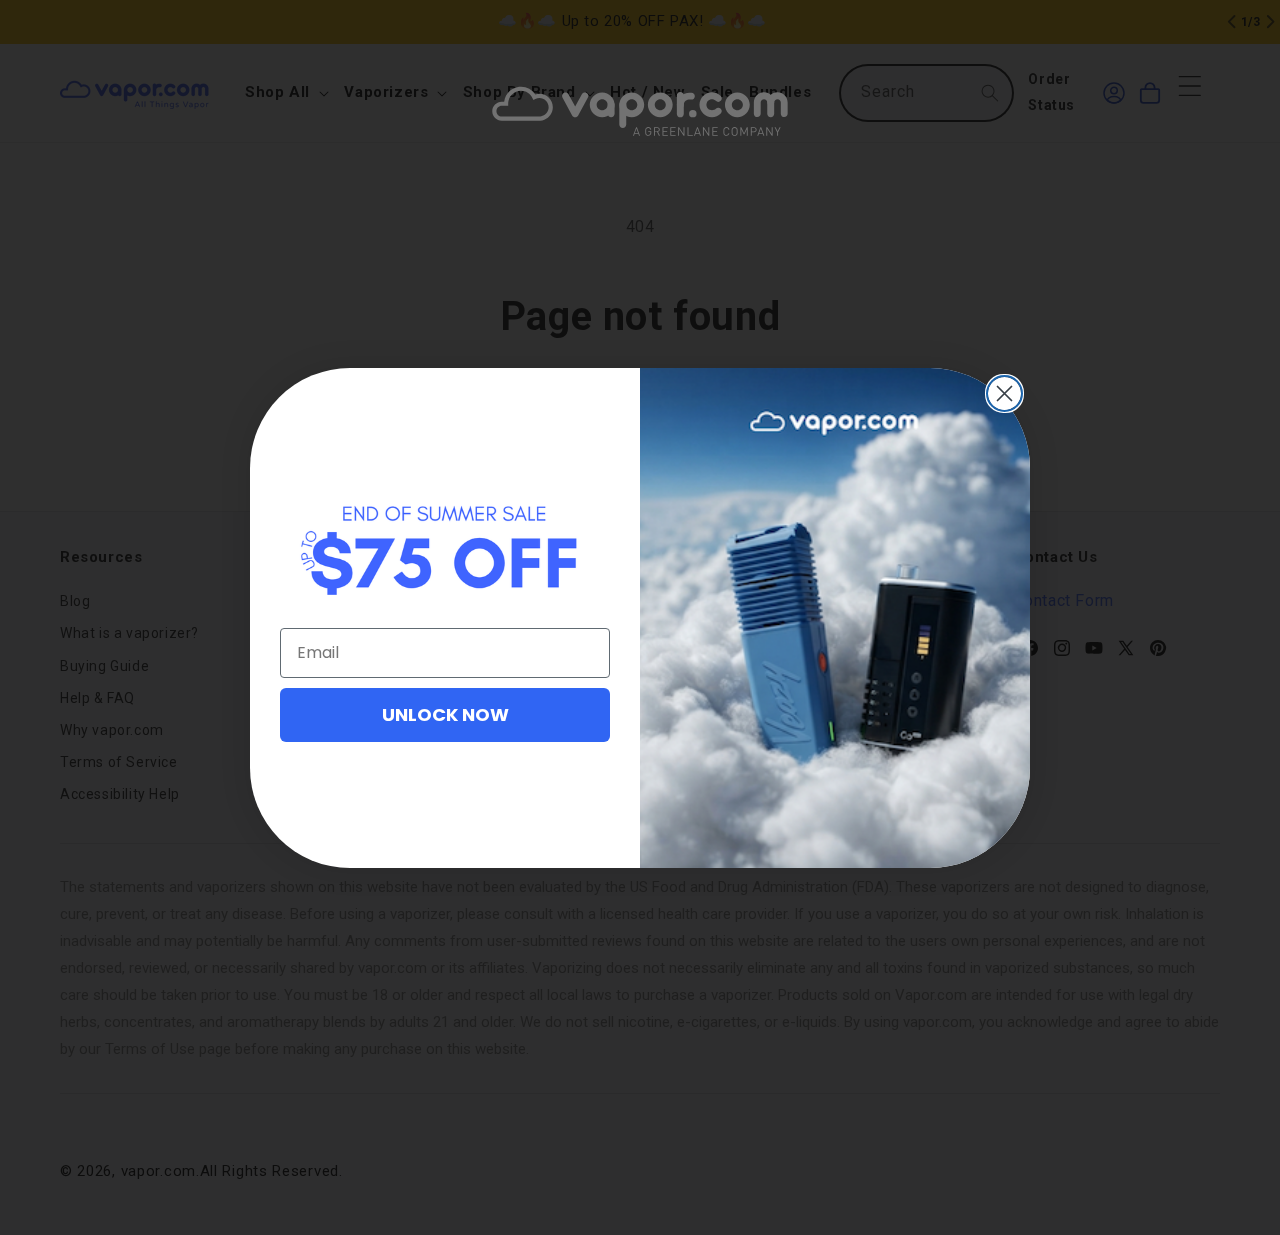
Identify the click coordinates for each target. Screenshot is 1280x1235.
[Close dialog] (1004, 393)
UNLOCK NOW (445, 713)
